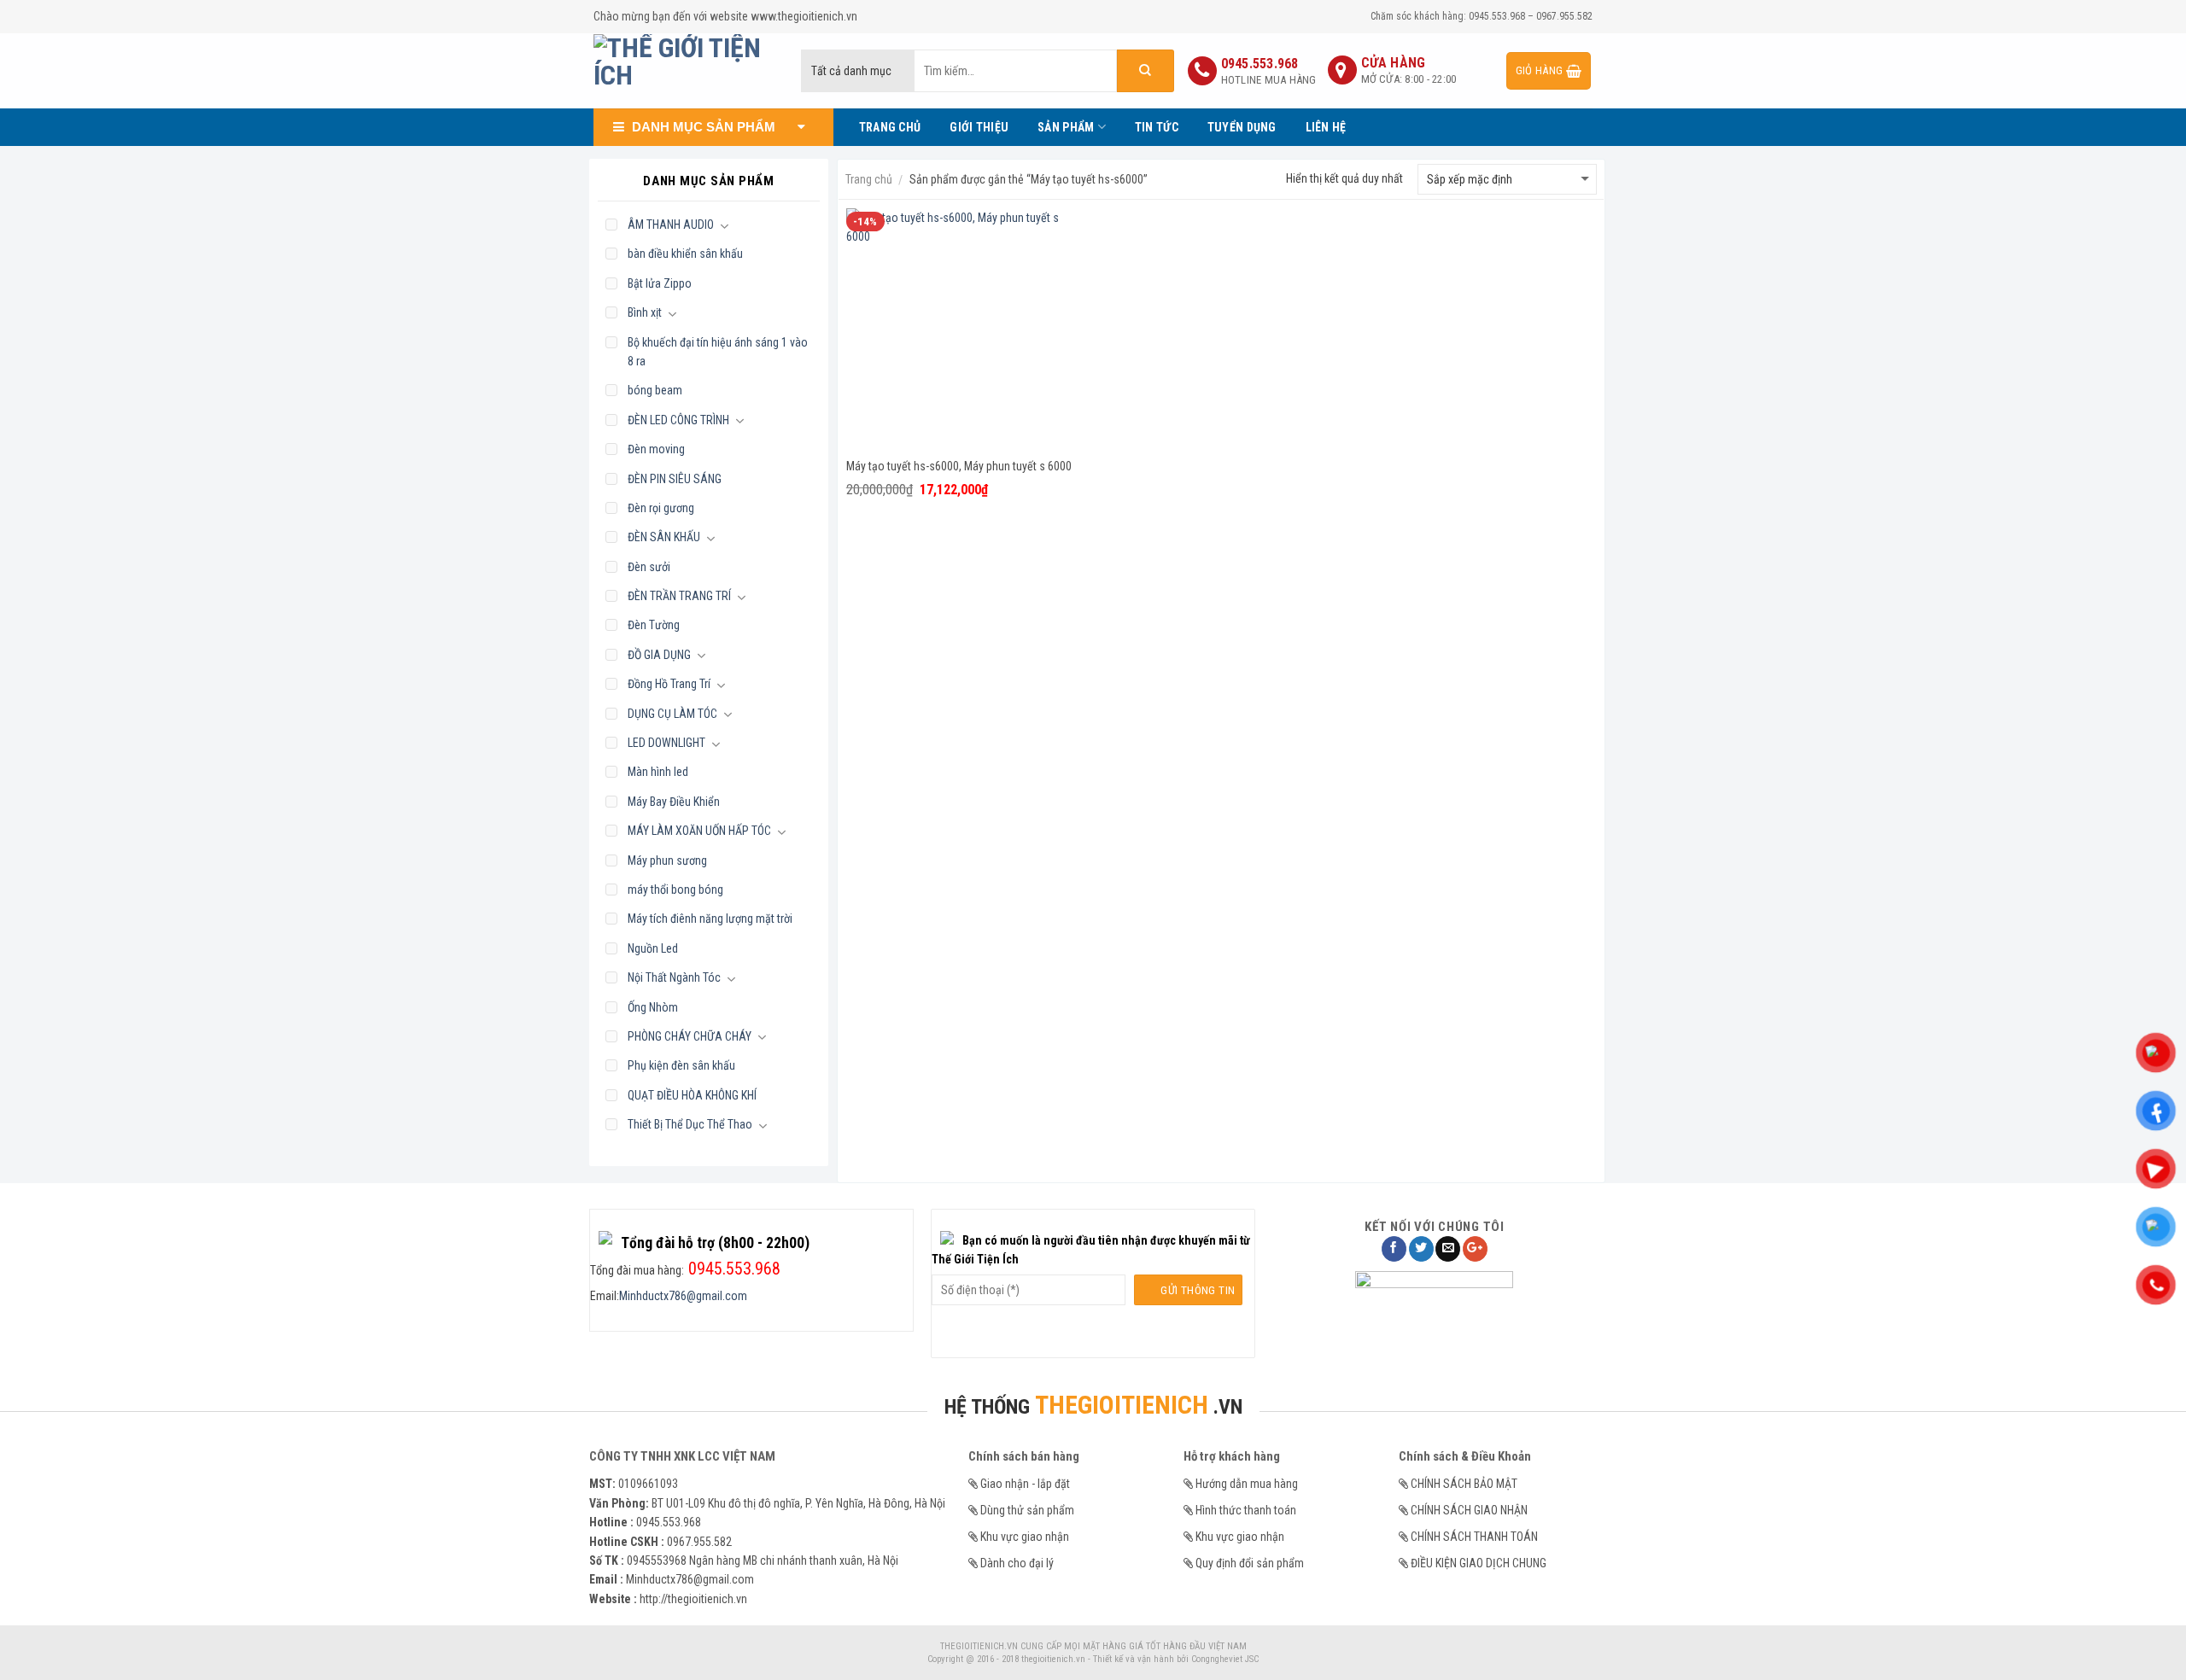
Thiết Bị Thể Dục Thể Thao (690, 1124)
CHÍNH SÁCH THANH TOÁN (1474, 1537)
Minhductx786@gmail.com (683, 1296)
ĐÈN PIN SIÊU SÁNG (675, 479)
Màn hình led (658, 772)
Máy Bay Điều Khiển (674, 802)
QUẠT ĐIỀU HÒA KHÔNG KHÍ (692, 1095)
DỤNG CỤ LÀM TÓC (672, 714)
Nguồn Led (653, 948)
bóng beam (655, 390)
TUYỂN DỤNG (1242, 127)
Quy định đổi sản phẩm (1250, 1563)
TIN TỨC (1157, 127)
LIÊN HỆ (1326, 127)
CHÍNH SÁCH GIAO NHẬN (1469, 1510)
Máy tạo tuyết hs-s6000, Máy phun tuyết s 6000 (959, 466)
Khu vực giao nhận (1025, 1537)
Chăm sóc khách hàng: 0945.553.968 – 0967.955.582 (1482, 16)
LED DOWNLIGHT (666, 743)
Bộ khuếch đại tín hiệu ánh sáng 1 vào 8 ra (718, 352)
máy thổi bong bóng (675, 890)
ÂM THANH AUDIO (671, 225)
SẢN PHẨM (1066, 127)
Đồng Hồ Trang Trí (669, 684)
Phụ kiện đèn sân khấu (681, 1065)
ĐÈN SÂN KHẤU (664, 537)
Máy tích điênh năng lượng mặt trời (710, 919)
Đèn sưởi (649, 567)
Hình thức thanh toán (1246, 1510)
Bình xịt (645, 312)
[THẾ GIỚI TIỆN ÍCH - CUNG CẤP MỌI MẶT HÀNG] (684, 71)
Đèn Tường (654, 625)
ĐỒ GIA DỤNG (659, 655)
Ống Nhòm (653, 1007)
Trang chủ (869, 179)
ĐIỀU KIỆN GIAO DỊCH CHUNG (1479, 1563)
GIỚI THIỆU (979, 127)
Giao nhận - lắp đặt (1025, 1484)
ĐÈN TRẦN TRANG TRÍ (679, 596)
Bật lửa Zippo (660, 283)
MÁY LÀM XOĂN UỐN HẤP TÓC (699, 831)
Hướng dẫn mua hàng (1247, 1484)
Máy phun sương (667, 860)
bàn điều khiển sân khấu (685, 254)
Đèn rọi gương (661, 508)
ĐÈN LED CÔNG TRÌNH (678, 420)
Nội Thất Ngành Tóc (674, 977)
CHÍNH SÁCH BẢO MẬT (1464, 1484)
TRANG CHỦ (890, 127)
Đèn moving (656, 449)
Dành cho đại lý (1017, 1563)
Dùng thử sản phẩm (1027, 1510)
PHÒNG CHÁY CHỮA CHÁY (690, 1036)
